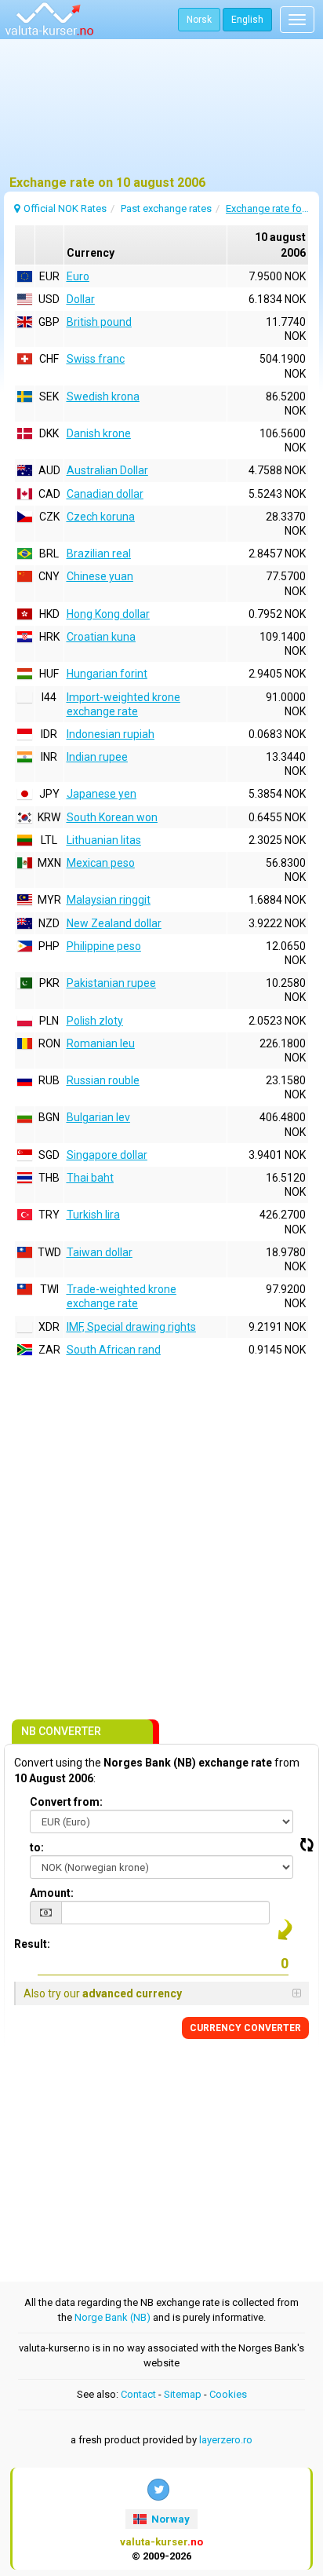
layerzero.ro (226, 2440)
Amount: (52, 1893)
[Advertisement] (161, 114)
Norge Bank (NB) (113, 2317)
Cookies (228, 2394)
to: (37, 1847)
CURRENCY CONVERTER (245, 2028)
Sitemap (183, 2394)
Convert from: (66, 1802)
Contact (138, 2394)
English (247, 20)
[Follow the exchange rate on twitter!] (158, 2490)
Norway (169, 2519)
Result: (32, 1944)
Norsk (199, 20)
